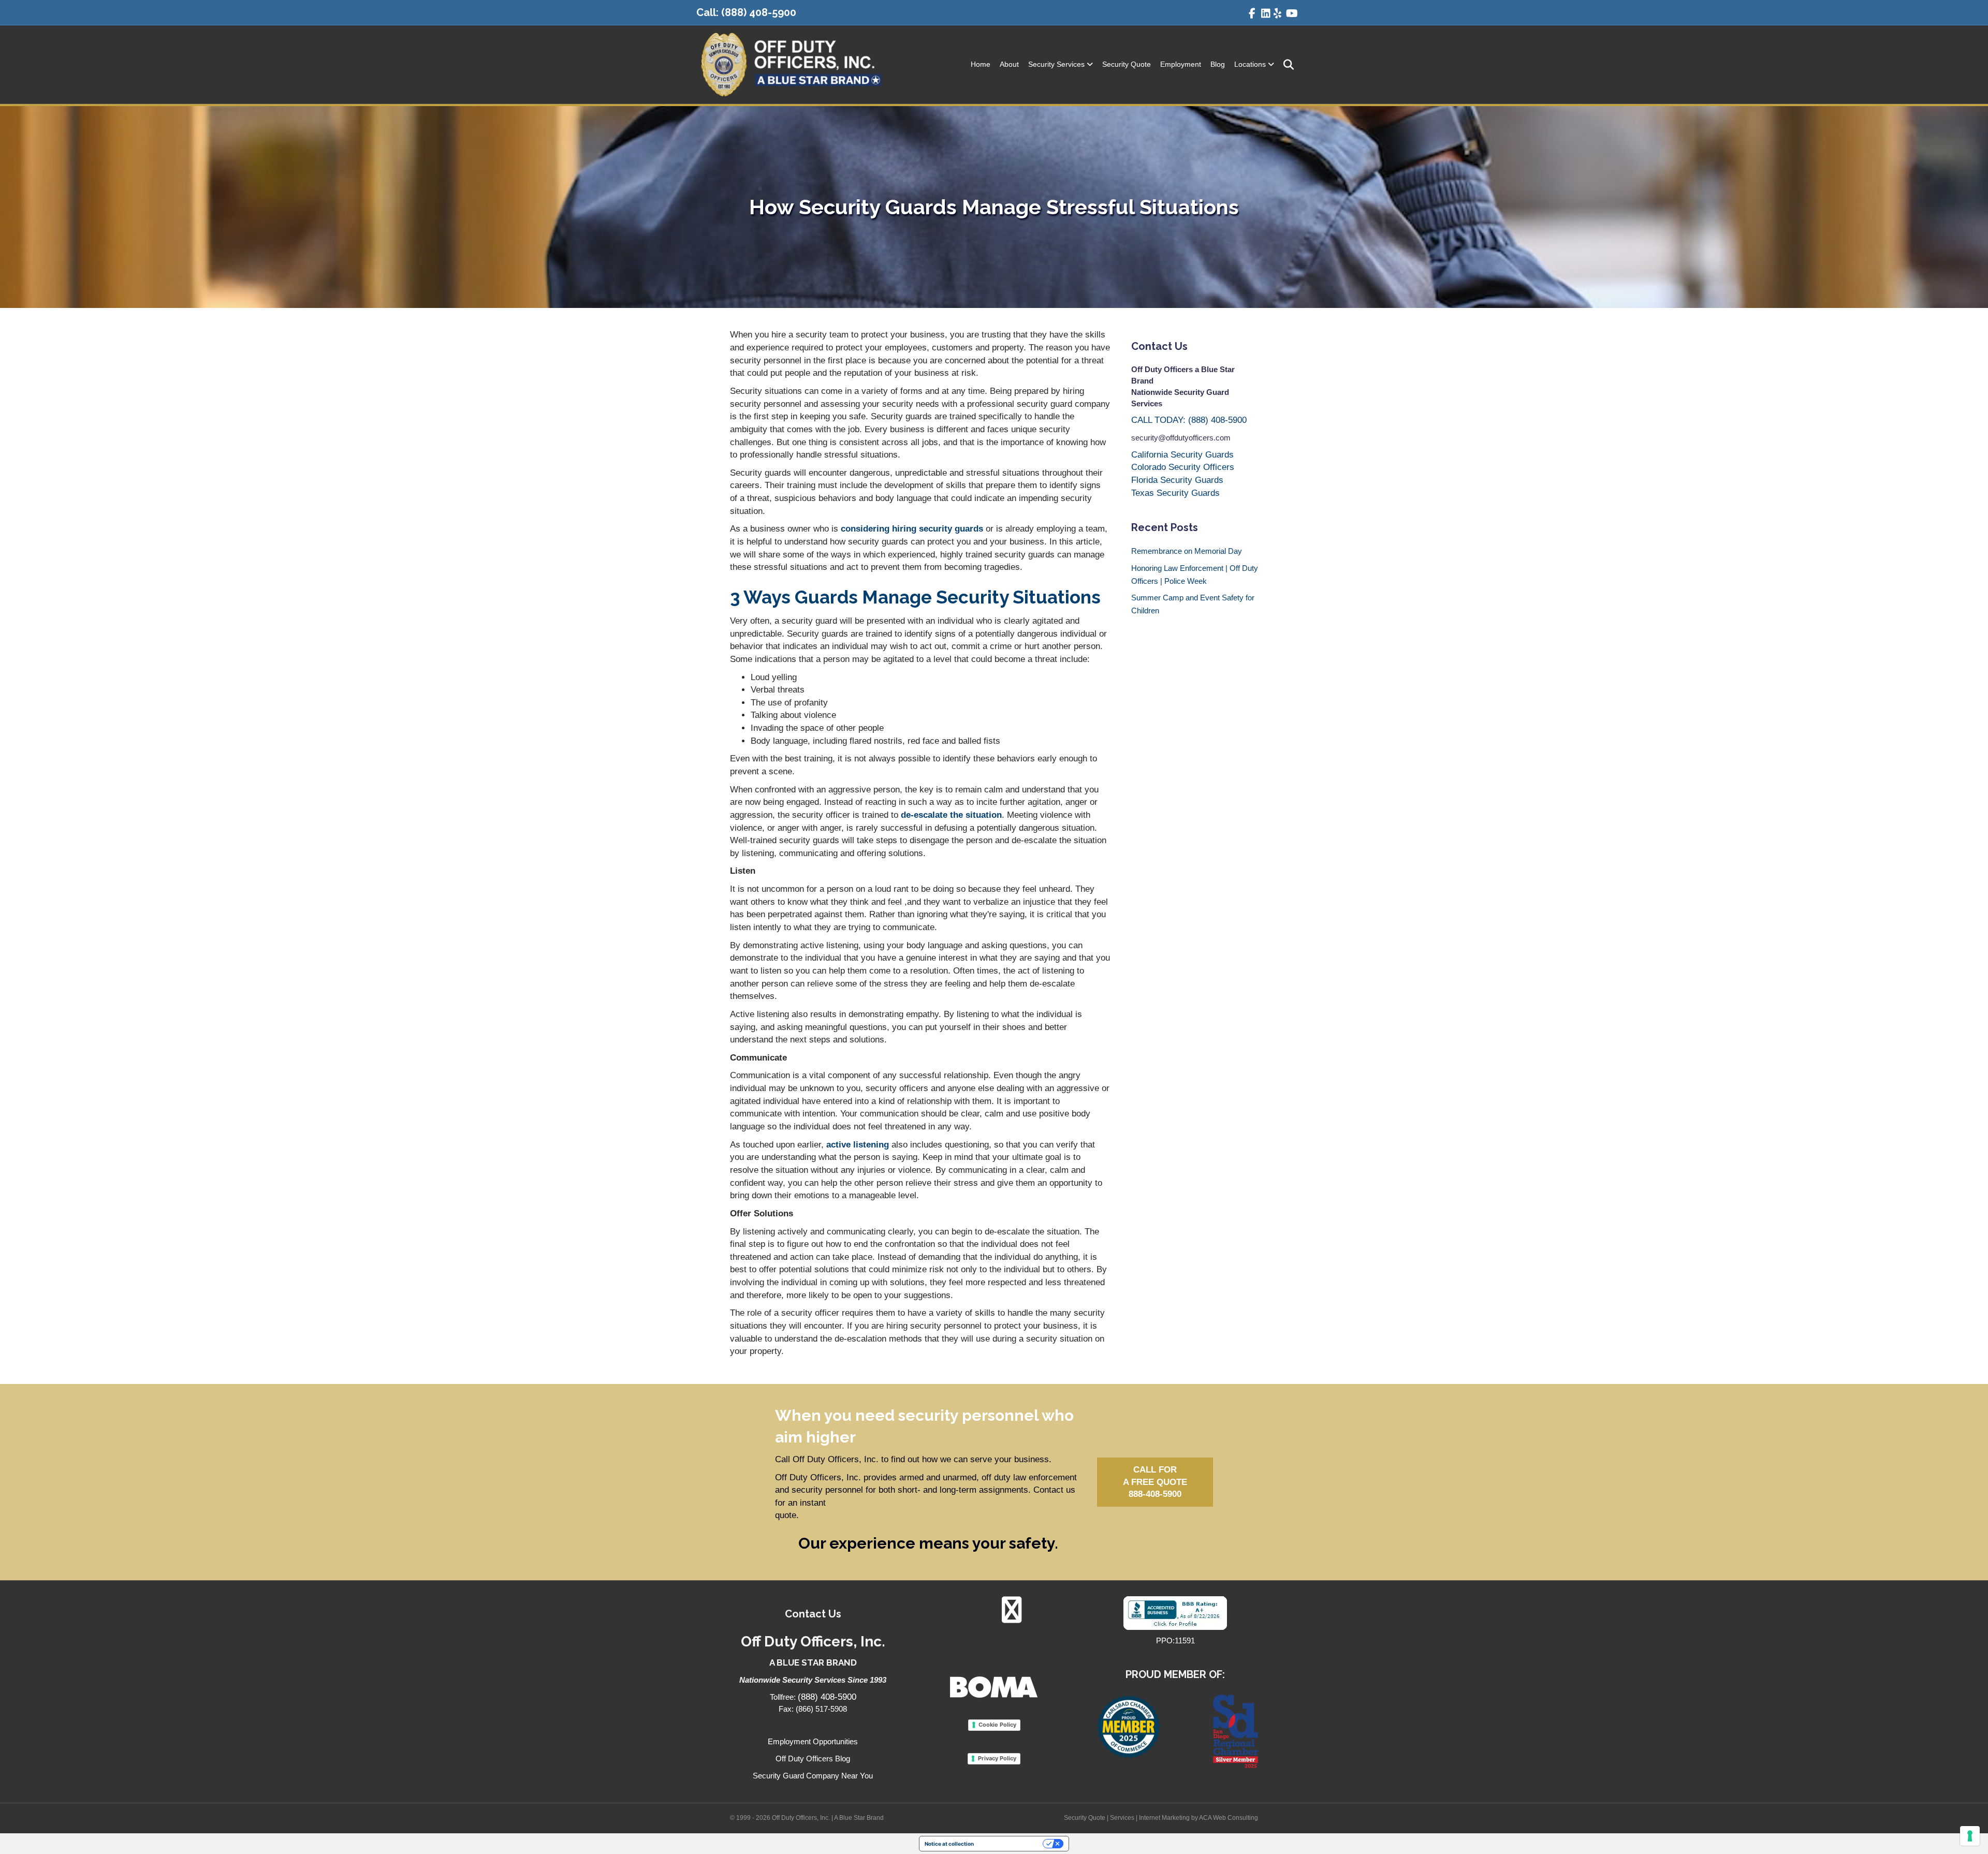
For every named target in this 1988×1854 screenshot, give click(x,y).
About (1009, 64)
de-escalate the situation (950, 815)
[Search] (1285, 65)
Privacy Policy (997, 1758)
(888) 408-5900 (759, 12)
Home (981, 64)
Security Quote (1127, 64)
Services (1122, 1818)
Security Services (1056, 64)
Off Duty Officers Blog (813, 1759)
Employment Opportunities (813, 1741)
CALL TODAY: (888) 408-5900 (1189, 420)
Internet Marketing (1164, 1818)
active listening (858, 1145)
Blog (1218, 64)
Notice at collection (949, 1844)
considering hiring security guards (912, 529)
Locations (1250, 64)
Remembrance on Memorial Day (1187, 551)
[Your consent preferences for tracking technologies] (1970, 1836)
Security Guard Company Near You (813, 1776)
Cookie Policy (997, 1725)
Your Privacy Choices (1012, 1844)
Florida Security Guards (1177, 480)
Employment (1181, 64)
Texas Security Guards (1175, 493)
